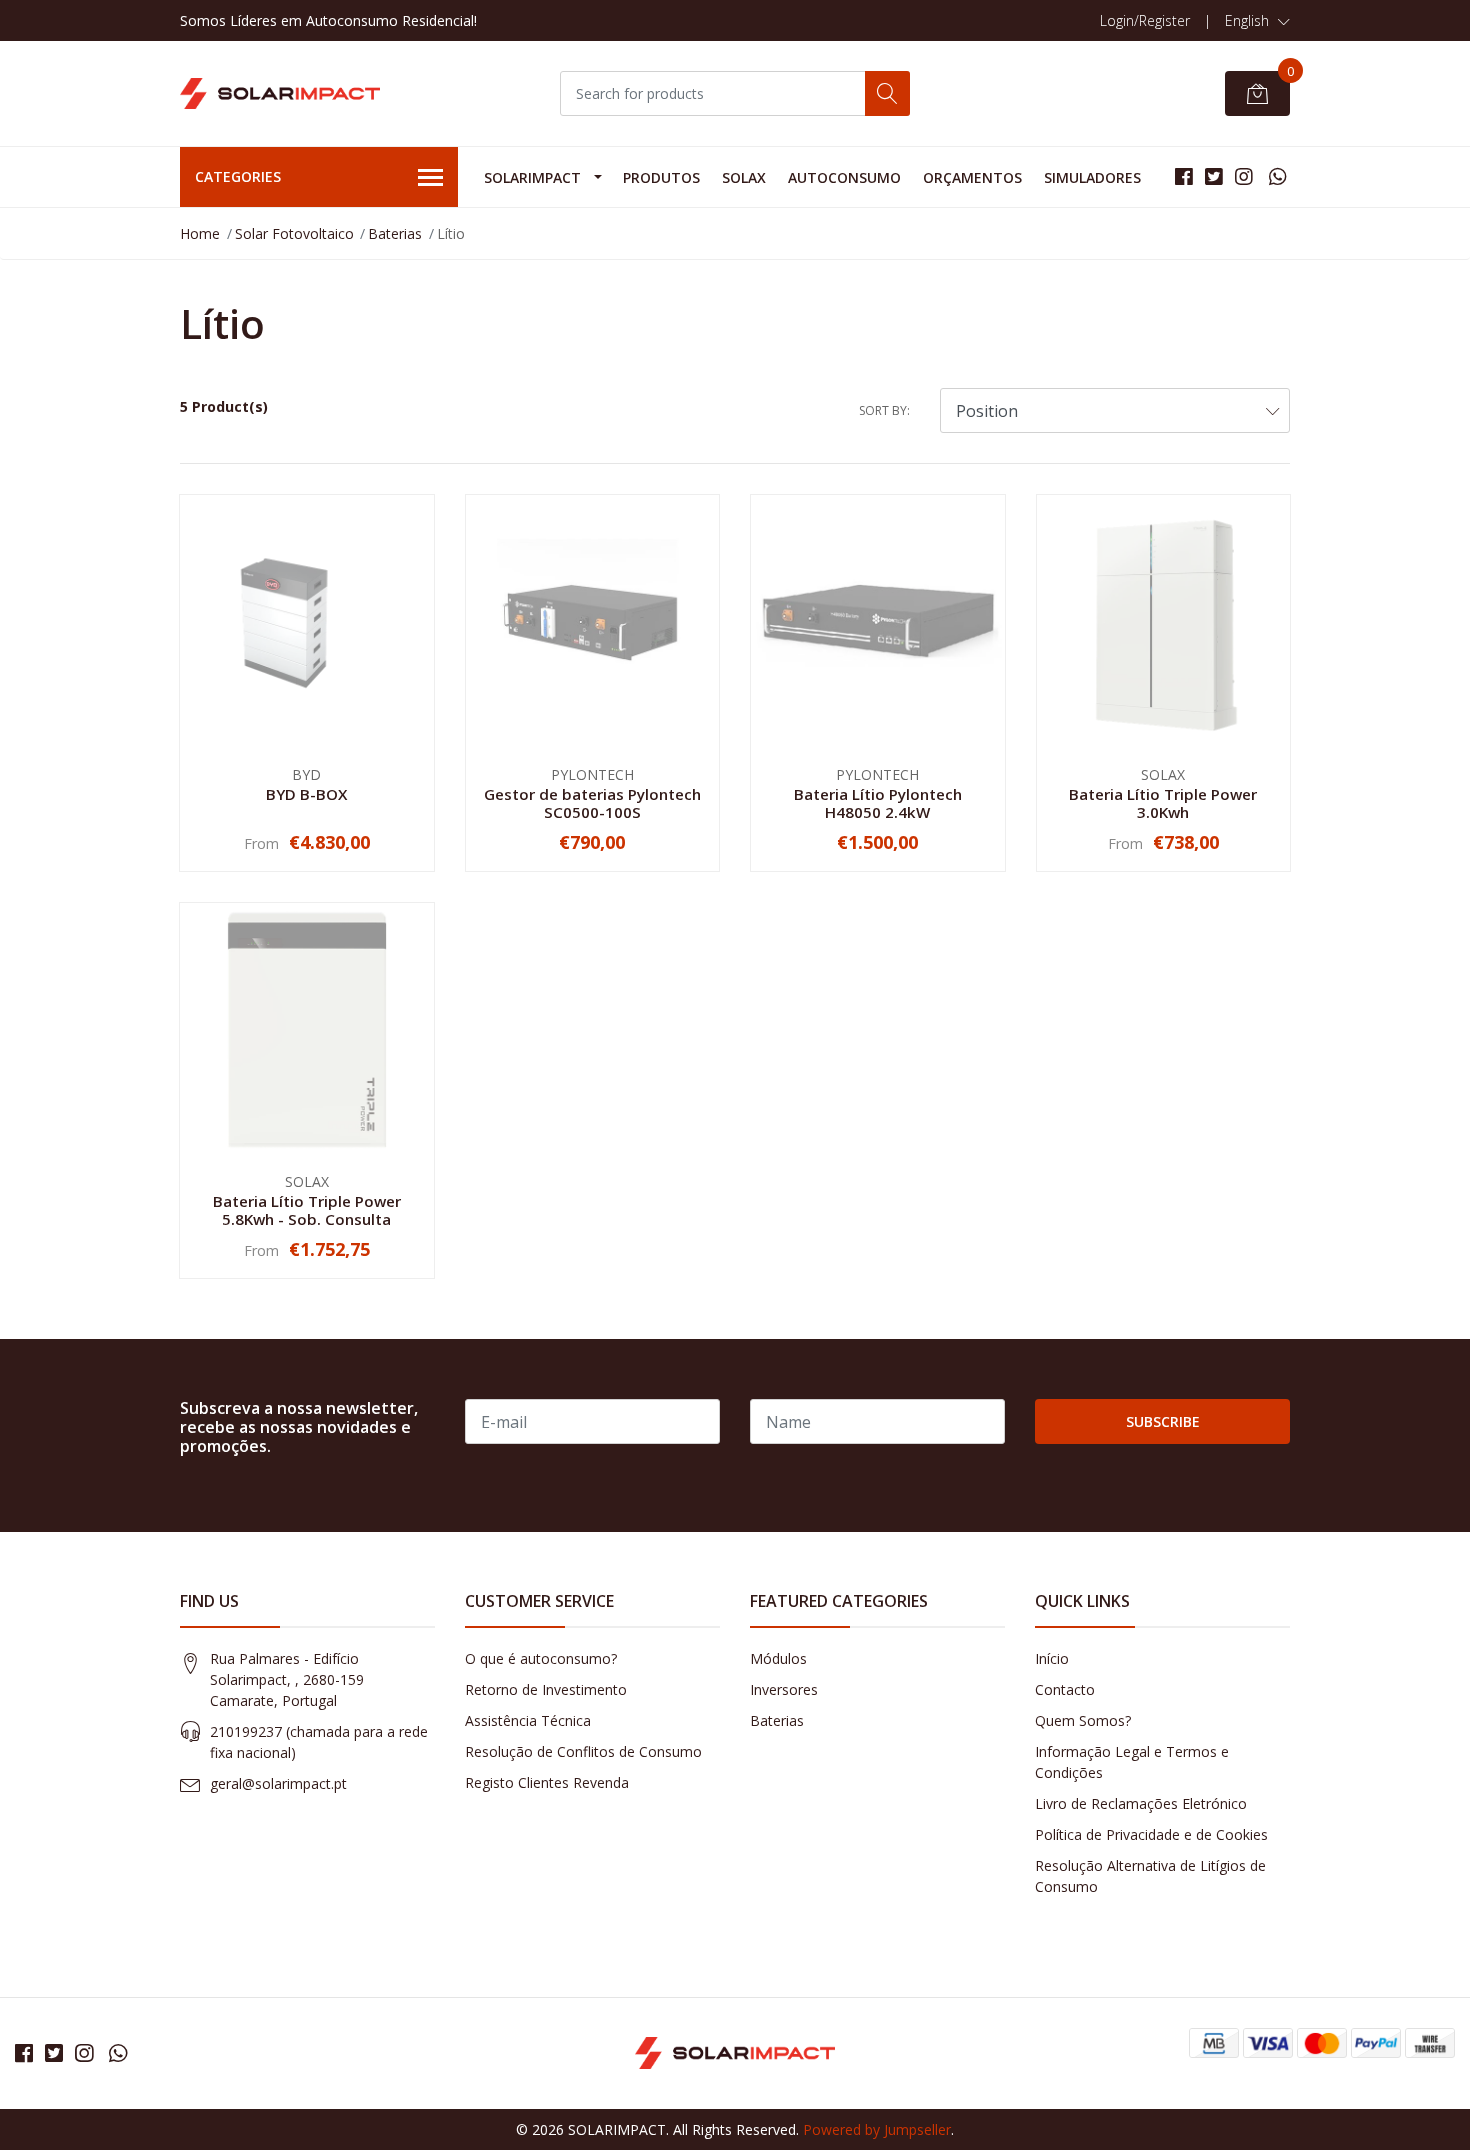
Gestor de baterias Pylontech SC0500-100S (592, 803)
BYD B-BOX (306, 794)
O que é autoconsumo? (541, 1658)
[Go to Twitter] (1214, 176)
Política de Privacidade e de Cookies (1151, 1834)
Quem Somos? (1083, 1720)
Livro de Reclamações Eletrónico (1141, 1803)
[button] (1257, 21)
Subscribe (1163, 1421)
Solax (744, 177)
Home (200, 233)
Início (1052, 1658)
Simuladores (1092, 177)
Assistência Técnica (528, 1720)
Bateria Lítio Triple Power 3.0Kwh (1163, 803)
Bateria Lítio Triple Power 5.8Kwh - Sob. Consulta (307, 1210)
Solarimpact (532, 177)
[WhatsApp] (1277, 176)
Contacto (1065, 1689)
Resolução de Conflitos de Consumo (583, 1751)
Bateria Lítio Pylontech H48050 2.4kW (878, 803)
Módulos (778, 1658)
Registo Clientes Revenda (547, 1782)
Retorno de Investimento (546, 1689)
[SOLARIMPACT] (280, 94)
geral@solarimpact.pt (278, 1783)
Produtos (661, 177)
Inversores (784, 1689)
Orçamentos (972, 177)
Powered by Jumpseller (877, 2129)
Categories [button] (238, 176)
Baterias (395, 233)
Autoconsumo (844, 177)
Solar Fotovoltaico (294, 233)
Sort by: (884, 410)
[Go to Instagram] (1244, 176)
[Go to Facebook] (1184, 176)
